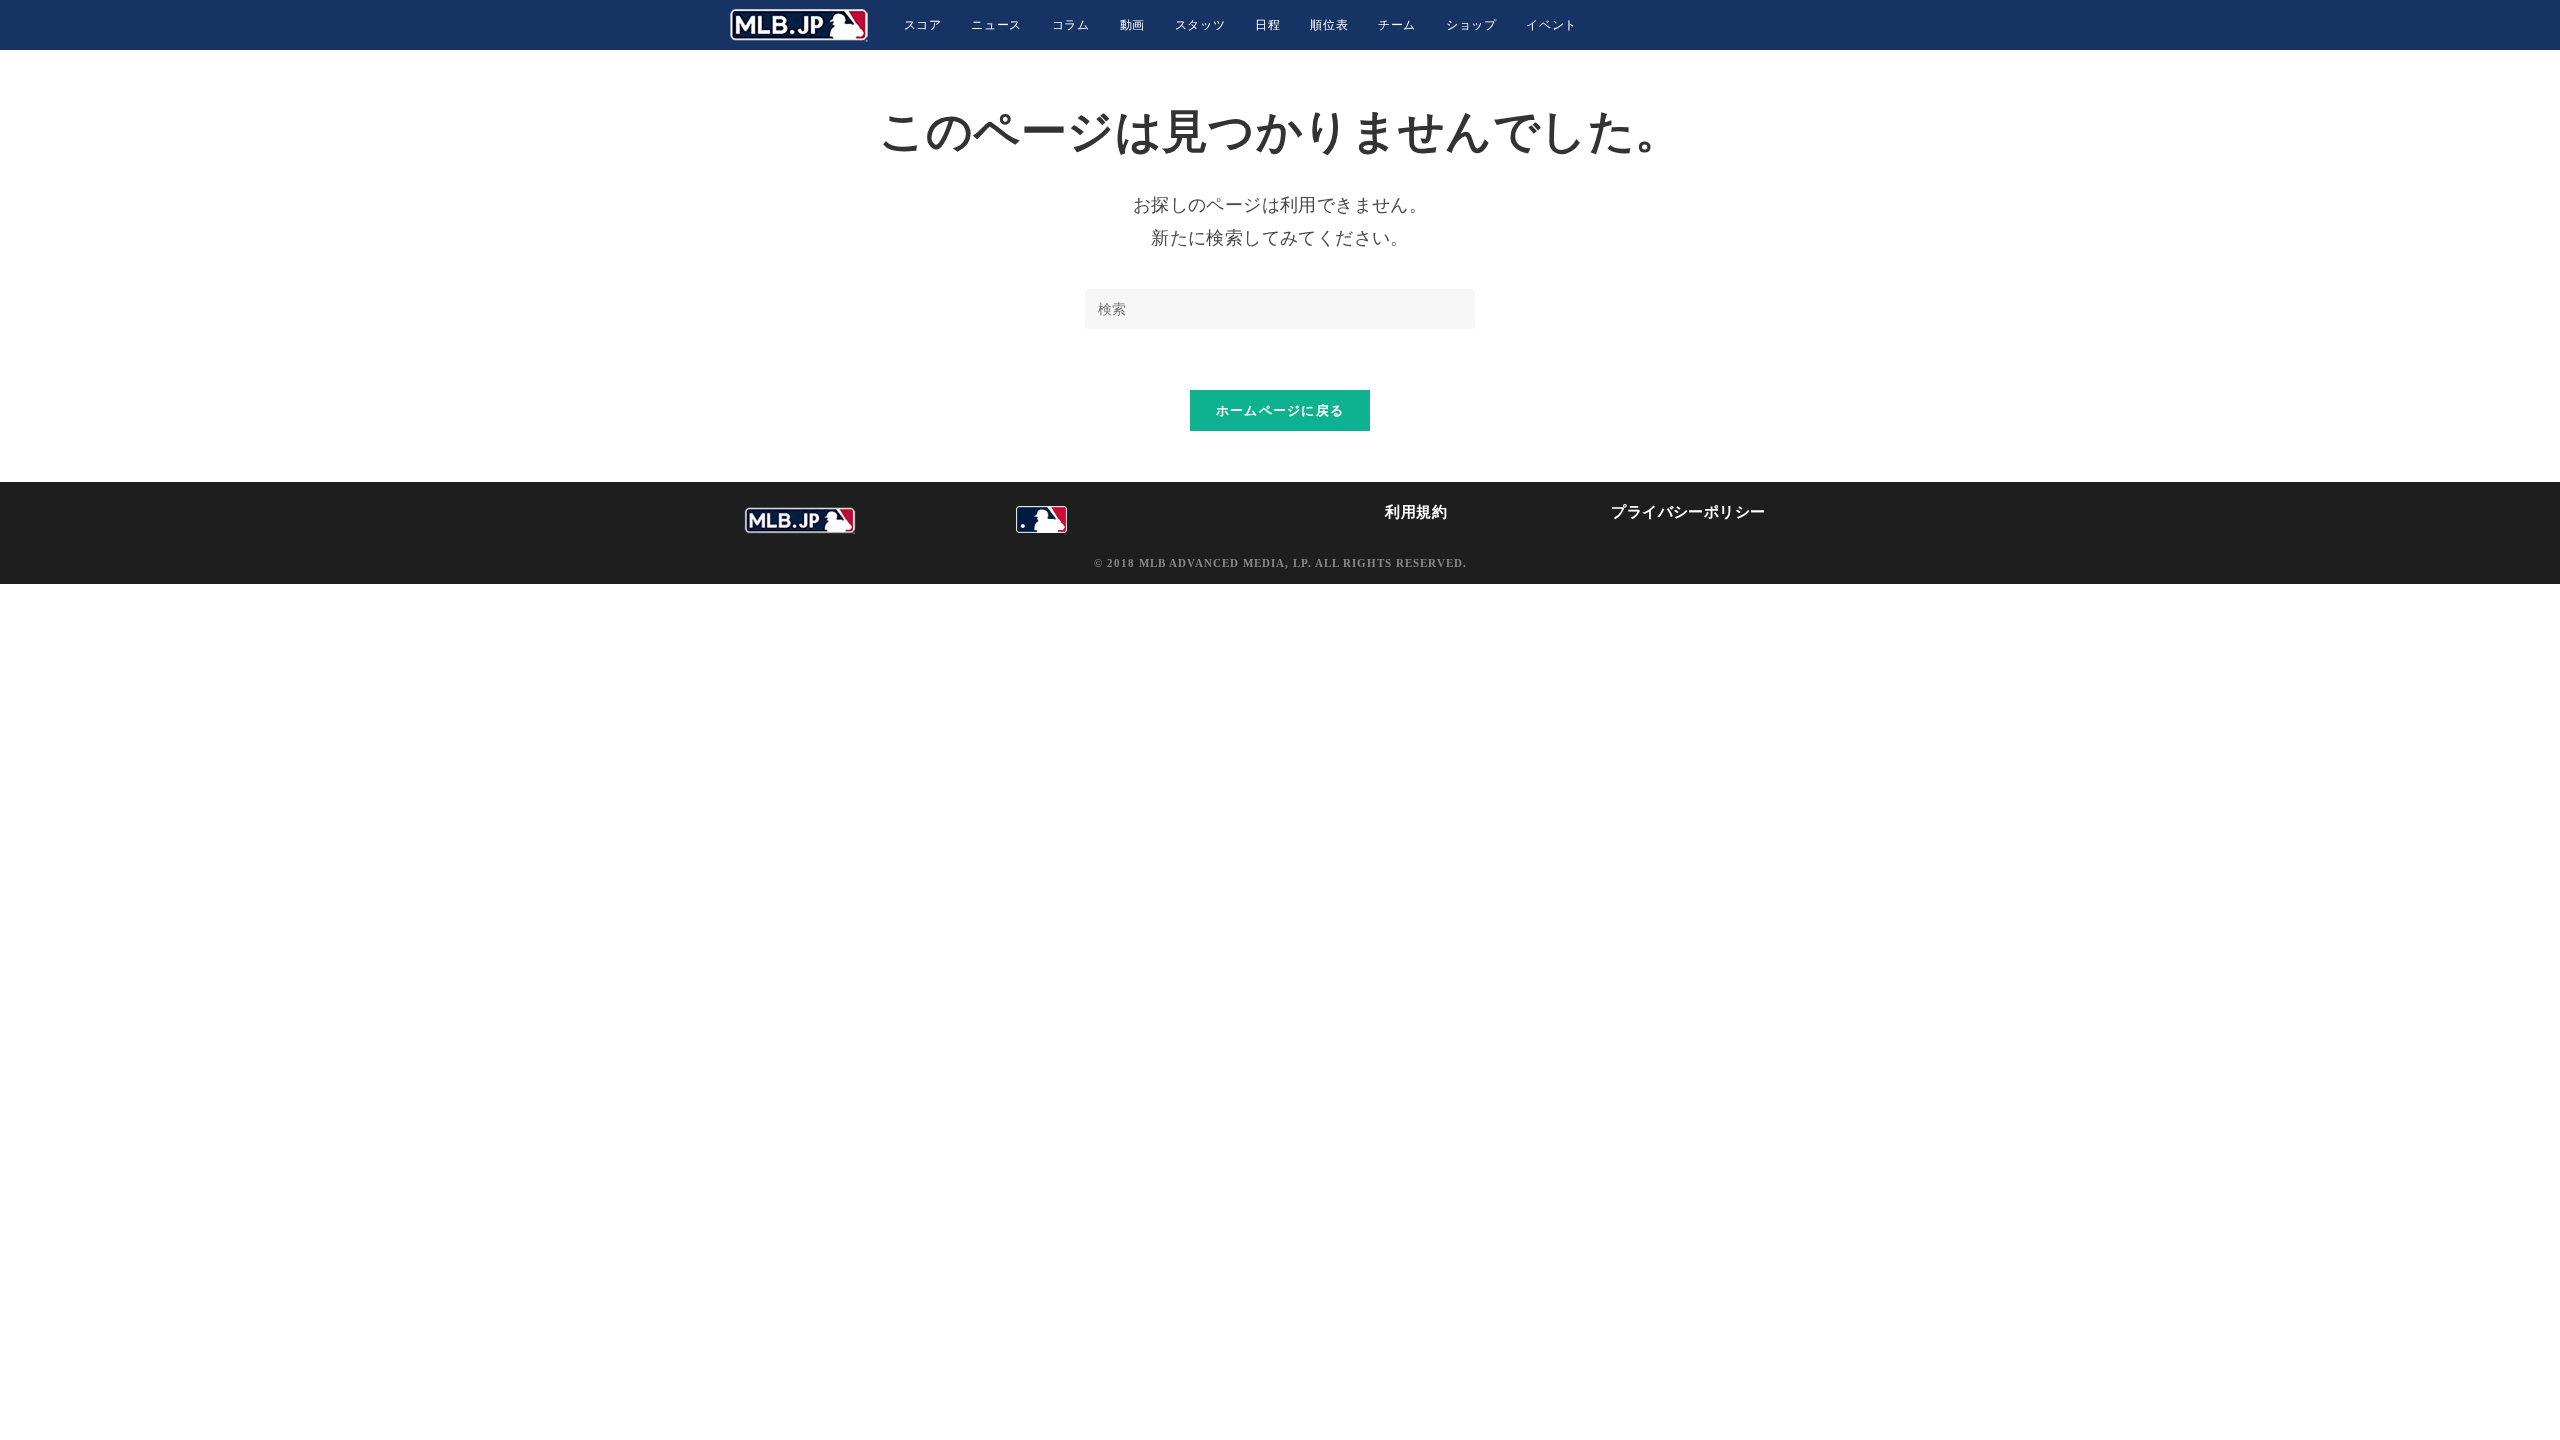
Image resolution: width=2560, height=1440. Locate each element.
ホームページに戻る (1280, 410)
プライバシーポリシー (1688, 512)
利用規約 (1416, 512)
